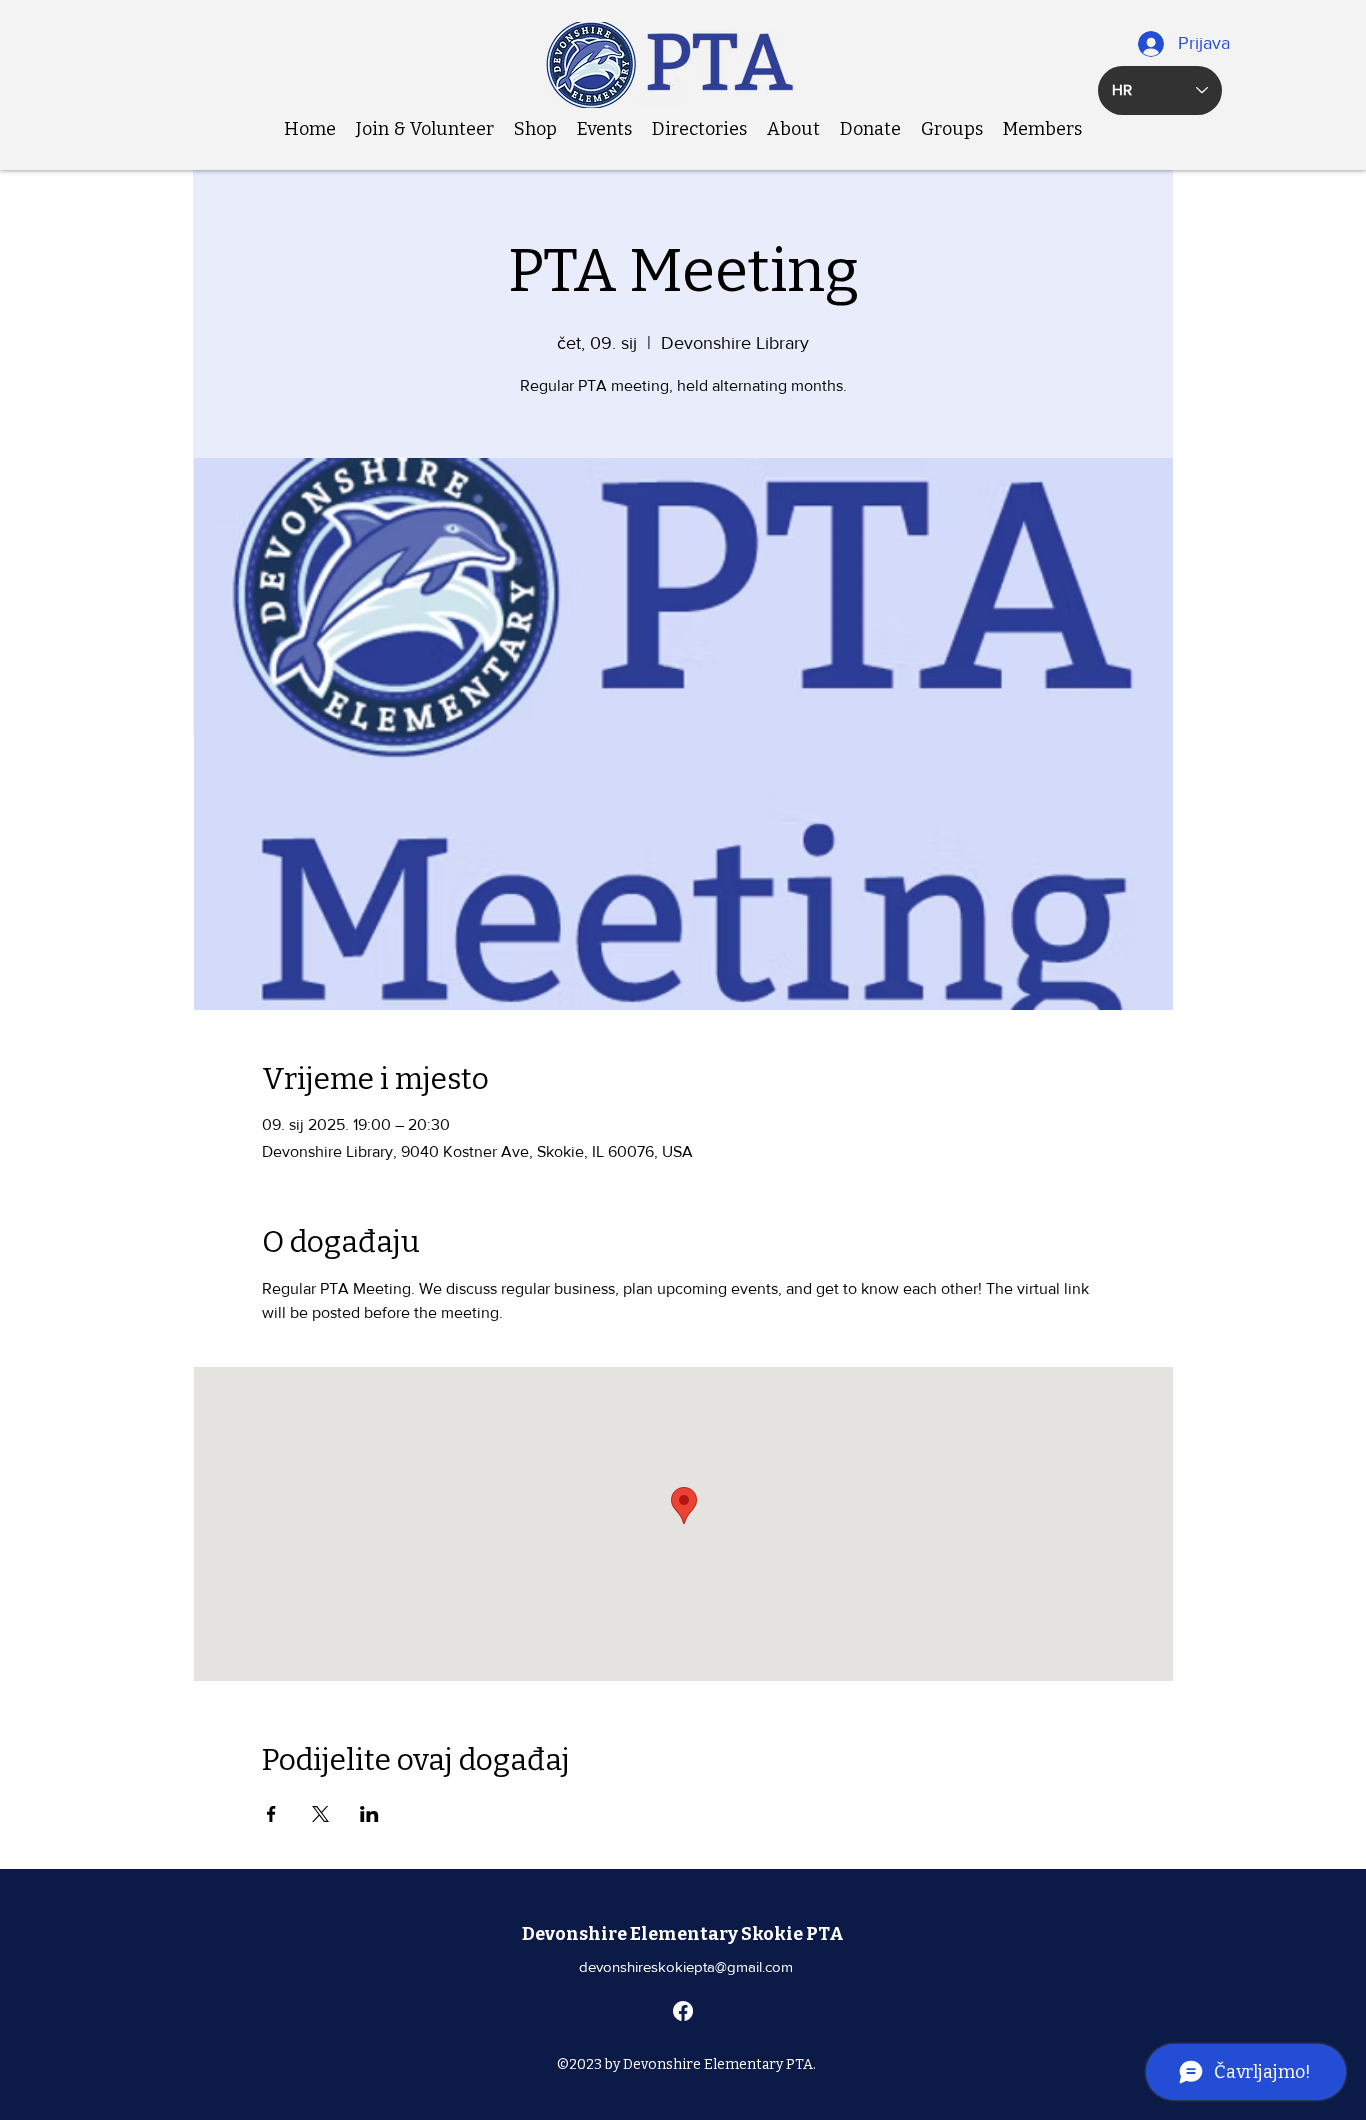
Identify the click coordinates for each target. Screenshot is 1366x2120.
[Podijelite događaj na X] (320, 1814)
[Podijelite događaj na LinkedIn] (369, 1814)
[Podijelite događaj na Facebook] (271, 1814)
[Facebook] (683, 2011)
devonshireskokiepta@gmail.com (686, 1966)
